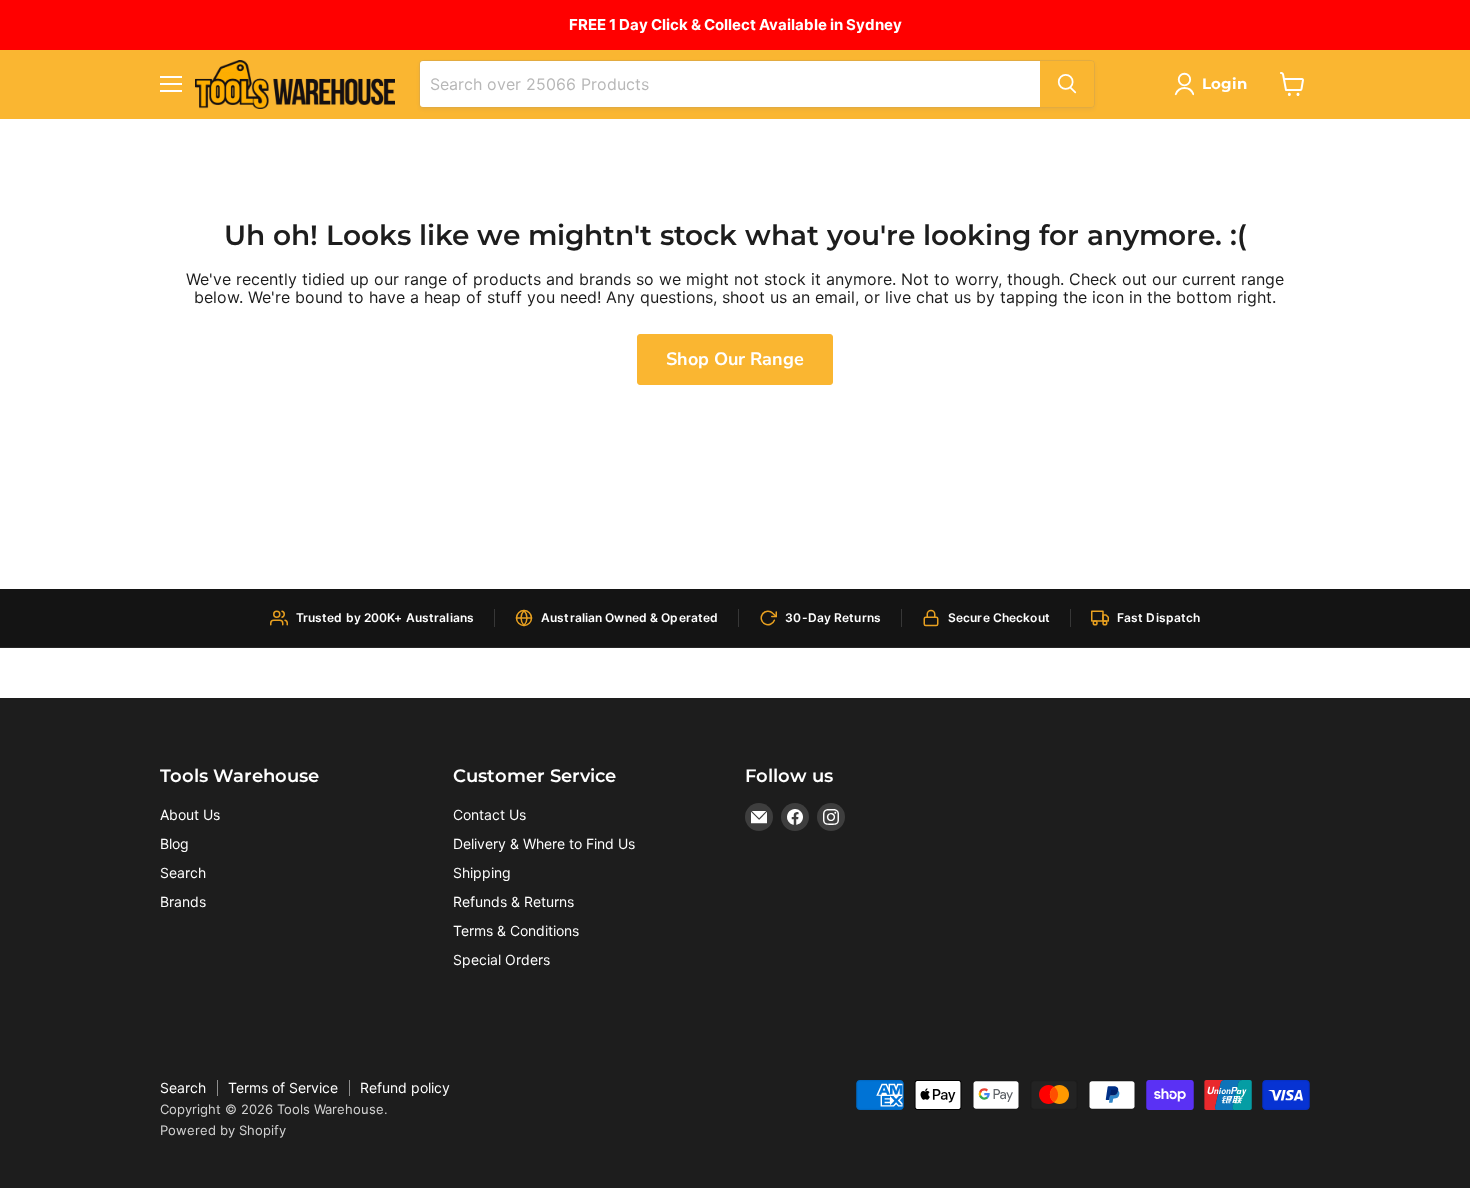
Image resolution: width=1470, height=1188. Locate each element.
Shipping (482, 872)
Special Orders (501, 959)
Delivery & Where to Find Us (544, 843)
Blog (174, 843)
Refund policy (405, 1087)
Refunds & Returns (513, 901)
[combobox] (730, 84)
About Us (190, 814)
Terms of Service (283, 1087)
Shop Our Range (735, 359)
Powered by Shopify (223, 1130)
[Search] (1067, 84)
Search (183, 872)
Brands (183, 901)
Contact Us (489, 814)
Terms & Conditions (516, 930)
